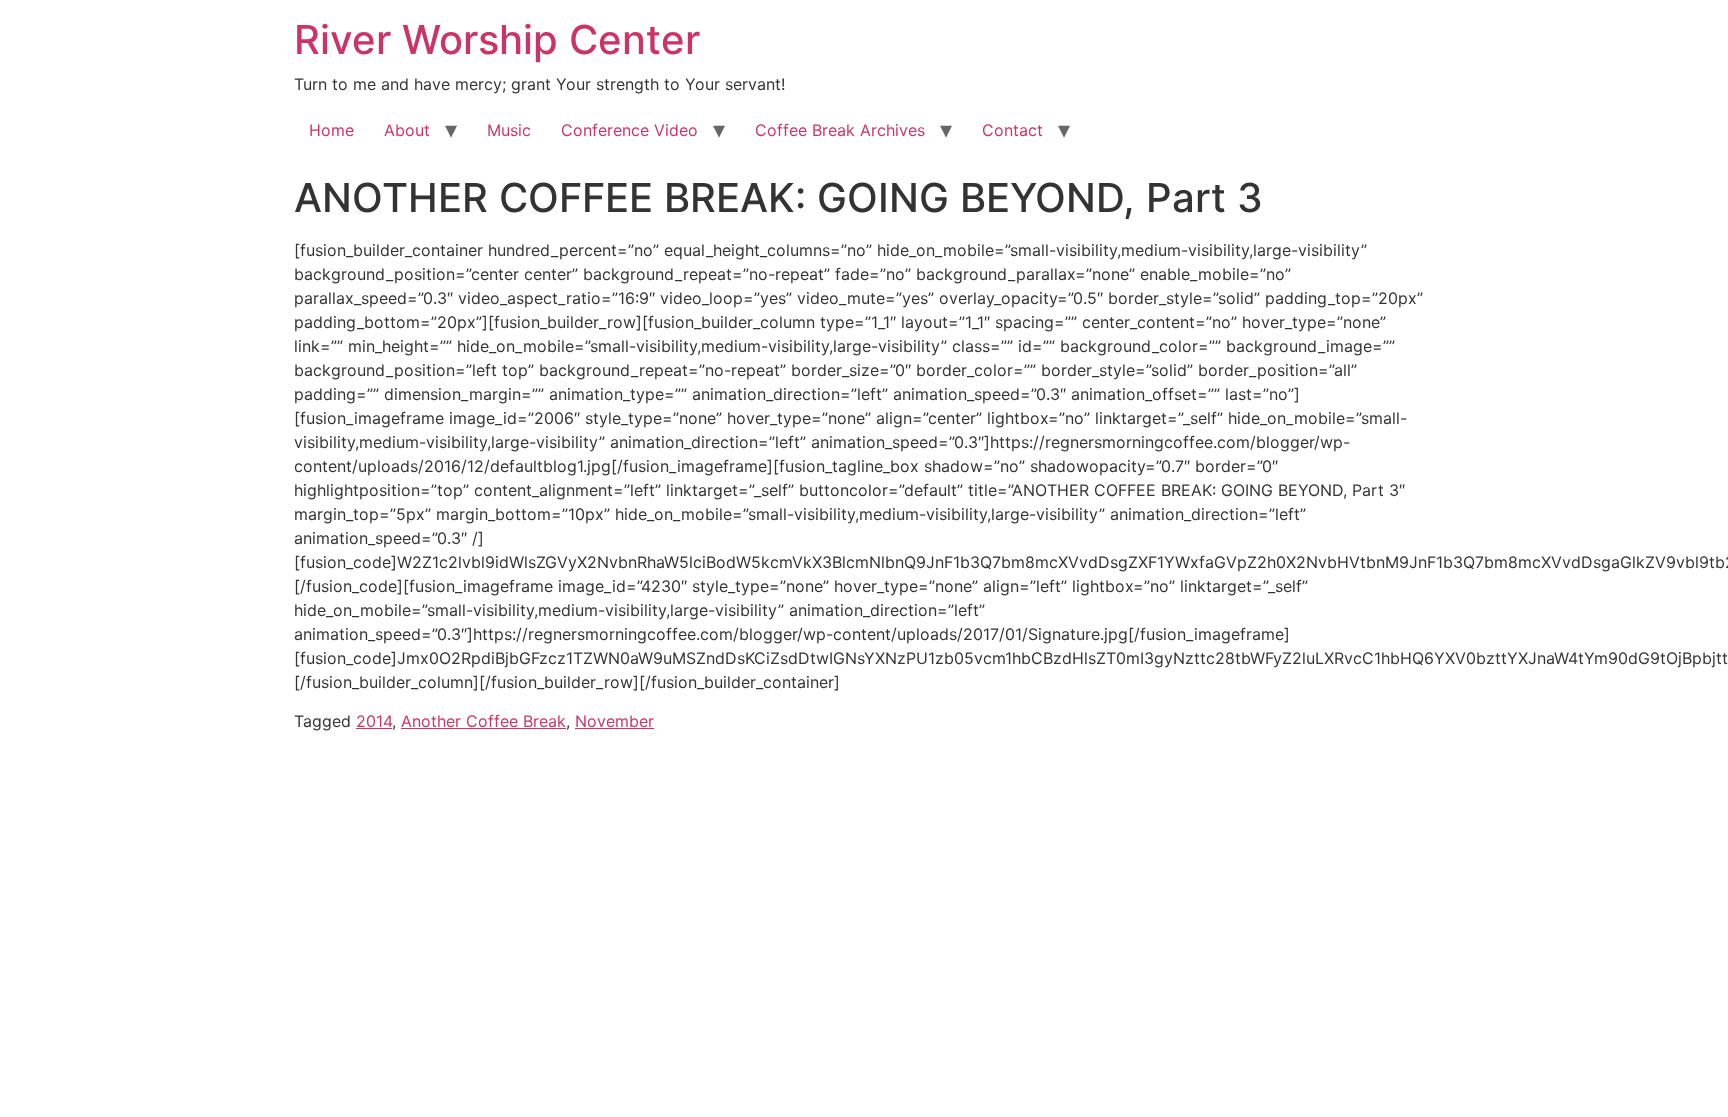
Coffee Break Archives (840, 130)
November (614, 721)
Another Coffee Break (483, 721)
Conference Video (629, 130)
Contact (1012, 130)
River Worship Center (497, 39)
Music (509, 130)
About (407, 130)
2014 (374, 721)
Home (331, 130)
